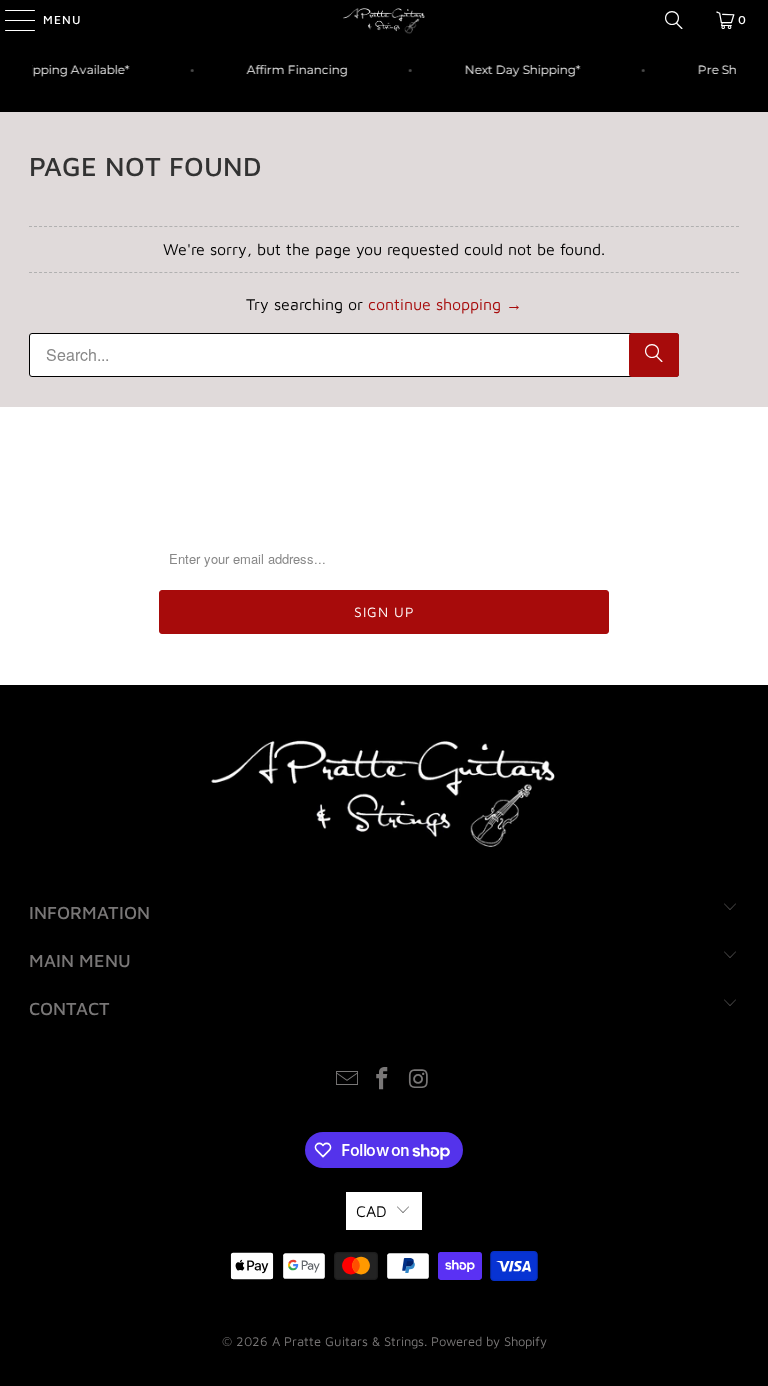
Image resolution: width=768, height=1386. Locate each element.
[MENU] (10, 20)
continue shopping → (445, 304)
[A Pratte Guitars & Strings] (384, 20)
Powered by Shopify (489, 1341)
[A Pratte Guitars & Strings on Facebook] (383, 1080)
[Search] (674, 20)
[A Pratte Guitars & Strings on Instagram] (419, 1080)
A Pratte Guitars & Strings (348, 1341)
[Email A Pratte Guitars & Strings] (347, 1080)
